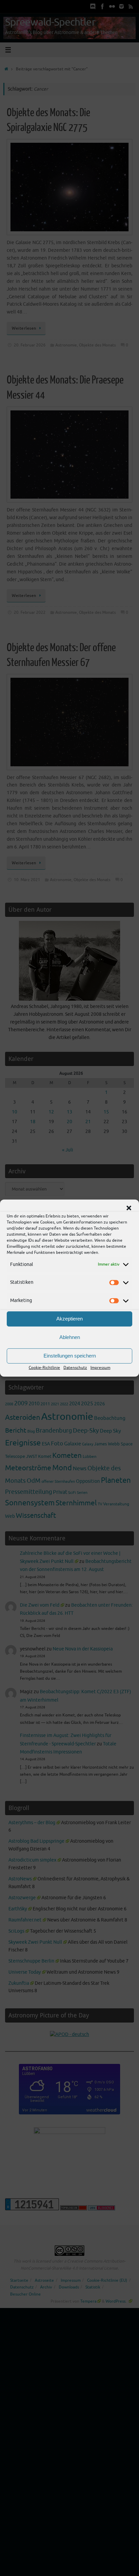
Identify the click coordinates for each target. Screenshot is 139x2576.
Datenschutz (75, 1368)
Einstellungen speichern (70, 1356)
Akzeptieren (69, 1319)
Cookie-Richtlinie (44, 1368)
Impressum (100, 1368)
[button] (129, 1208)
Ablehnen (70, 1337)
